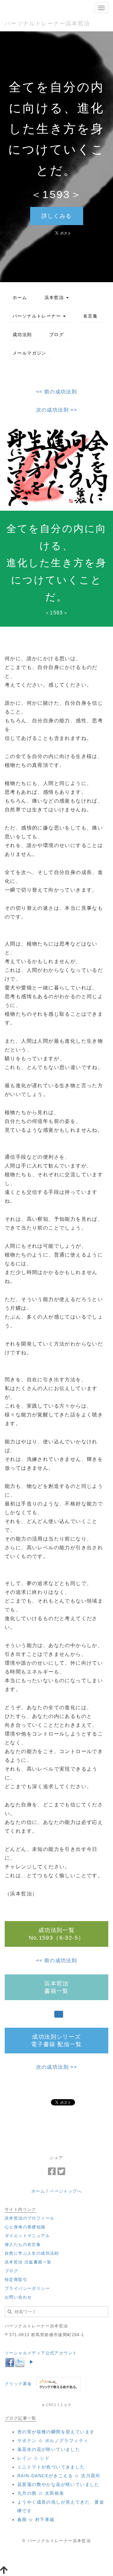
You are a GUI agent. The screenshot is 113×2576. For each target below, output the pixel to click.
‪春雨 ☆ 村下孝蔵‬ (36, 2520)
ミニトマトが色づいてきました (51, 2467)
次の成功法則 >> (57, 410)
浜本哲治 (55, 298)
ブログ (56, 335)
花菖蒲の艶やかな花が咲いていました (58, 2484)
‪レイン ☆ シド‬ (33, 2458)
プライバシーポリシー (27, 2288)
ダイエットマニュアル (27, 2236)
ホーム (20, 298)
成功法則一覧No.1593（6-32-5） (57, 1934)
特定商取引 (16, 2280)
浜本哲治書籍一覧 (56, 1987)
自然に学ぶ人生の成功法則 (32, 2253)
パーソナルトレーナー (38, 316)
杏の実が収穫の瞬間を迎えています (56, 2432)
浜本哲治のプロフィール (30, 2218)
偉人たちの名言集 (23, 2244)
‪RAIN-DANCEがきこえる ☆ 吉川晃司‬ (59, 2476)
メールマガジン (30, 353)
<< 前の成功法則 (57, 392)
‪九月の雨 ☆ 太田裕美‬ (41, 2493)
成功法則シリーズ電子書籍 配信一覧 (56, 2041)
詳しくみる (57, 216)
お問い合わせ (18, 2297)
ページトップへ (66, 2191)
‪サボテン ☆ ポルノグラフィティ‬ (53, 2441)
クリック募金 (18, 2384)
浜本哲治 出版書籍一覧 (28, 2262)
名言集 (90, 316)
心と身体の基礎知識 (25, 2227)
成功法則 (22, 335)
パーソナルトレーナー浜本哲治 (47, 24)
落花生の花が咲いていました (49, 2449)
